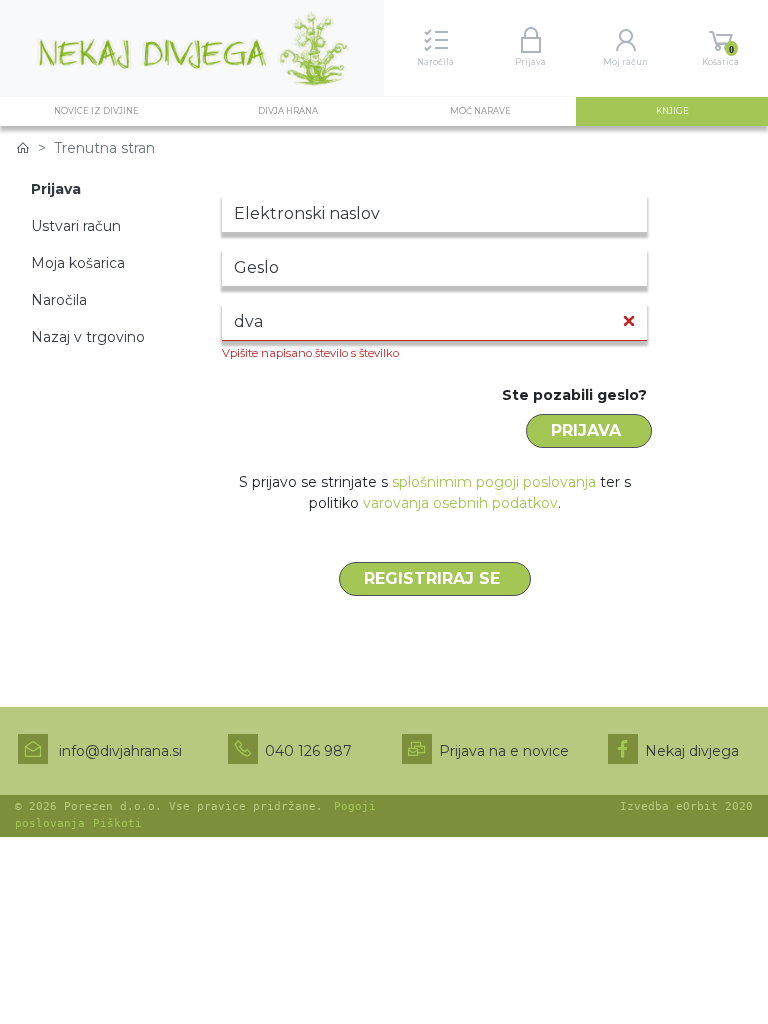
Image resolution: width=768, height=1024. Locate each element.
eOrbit (697, 806)
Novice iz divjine (96, 111)
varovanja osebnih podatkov (460, 503)
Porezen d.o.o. (113, 806)
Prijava (588, 430)
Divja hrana (288, 111)
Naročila (59, 300)
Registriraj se (434, 578)
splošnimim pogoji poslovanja (494, 482)
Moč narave (480, 111)
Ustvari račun (76, 226)
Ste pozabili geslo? (574, 395)
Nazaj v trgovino (88, 337)
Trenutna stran (104, 148)
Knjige (694, 110)
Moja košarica (78, 263)
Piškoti (117, 823)
